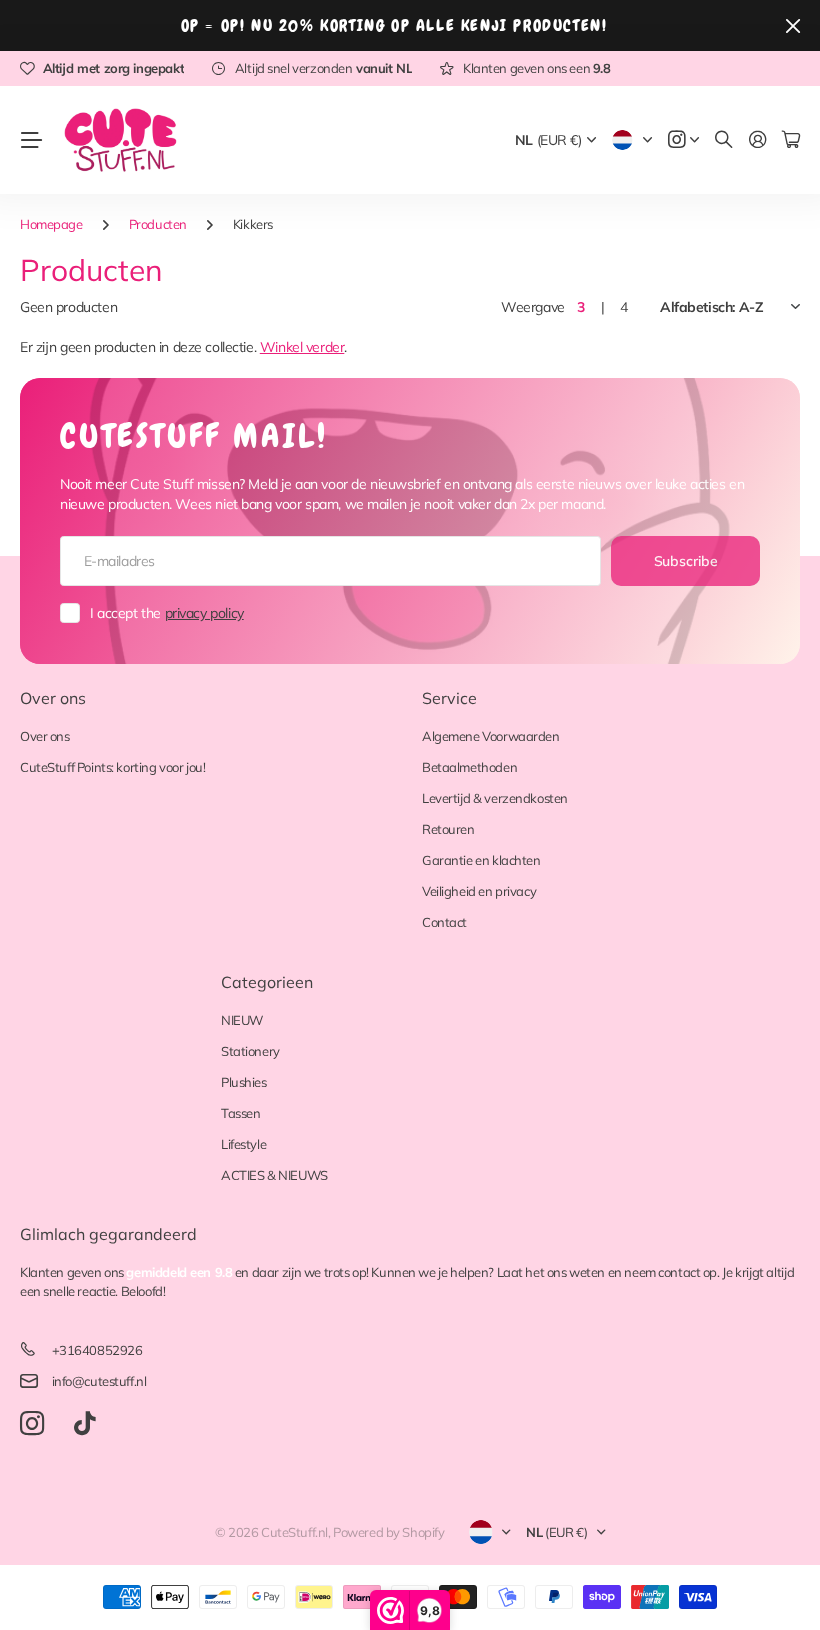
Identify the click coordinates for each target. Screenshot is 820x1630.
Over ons (53, 698)
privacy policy (204, 613)
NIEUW (242, 1020)
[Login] (758, 140)
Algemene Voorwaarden (491, 736)
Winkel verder (302, 347)
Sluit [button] (793, 25)
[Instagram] (32, 1424)
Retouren (448, 829)
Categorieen (267, 982)
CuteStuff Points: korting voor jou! (112, 767)
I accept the (167, 613)
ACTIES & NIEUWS (274, 1175)
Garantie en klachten (481, 860)
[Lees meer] (684, 140)
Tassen (240, 1113)
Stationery (250, 1051)
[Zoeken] (724, 140)
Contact (444, 922)
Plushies (244, 1082)
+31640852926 (97, 1350)
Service (449, 698)
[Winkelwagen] (791, 140)
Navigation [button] (31, 140)
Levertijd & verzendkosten (495, 798)
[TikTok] (84, 1424)
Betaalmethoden (469, 767)
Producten (158, 224)
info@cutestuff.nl (99, 1381)
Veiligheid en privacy (479, 891)
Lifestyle (243, 1144)
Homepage (51, 224)
